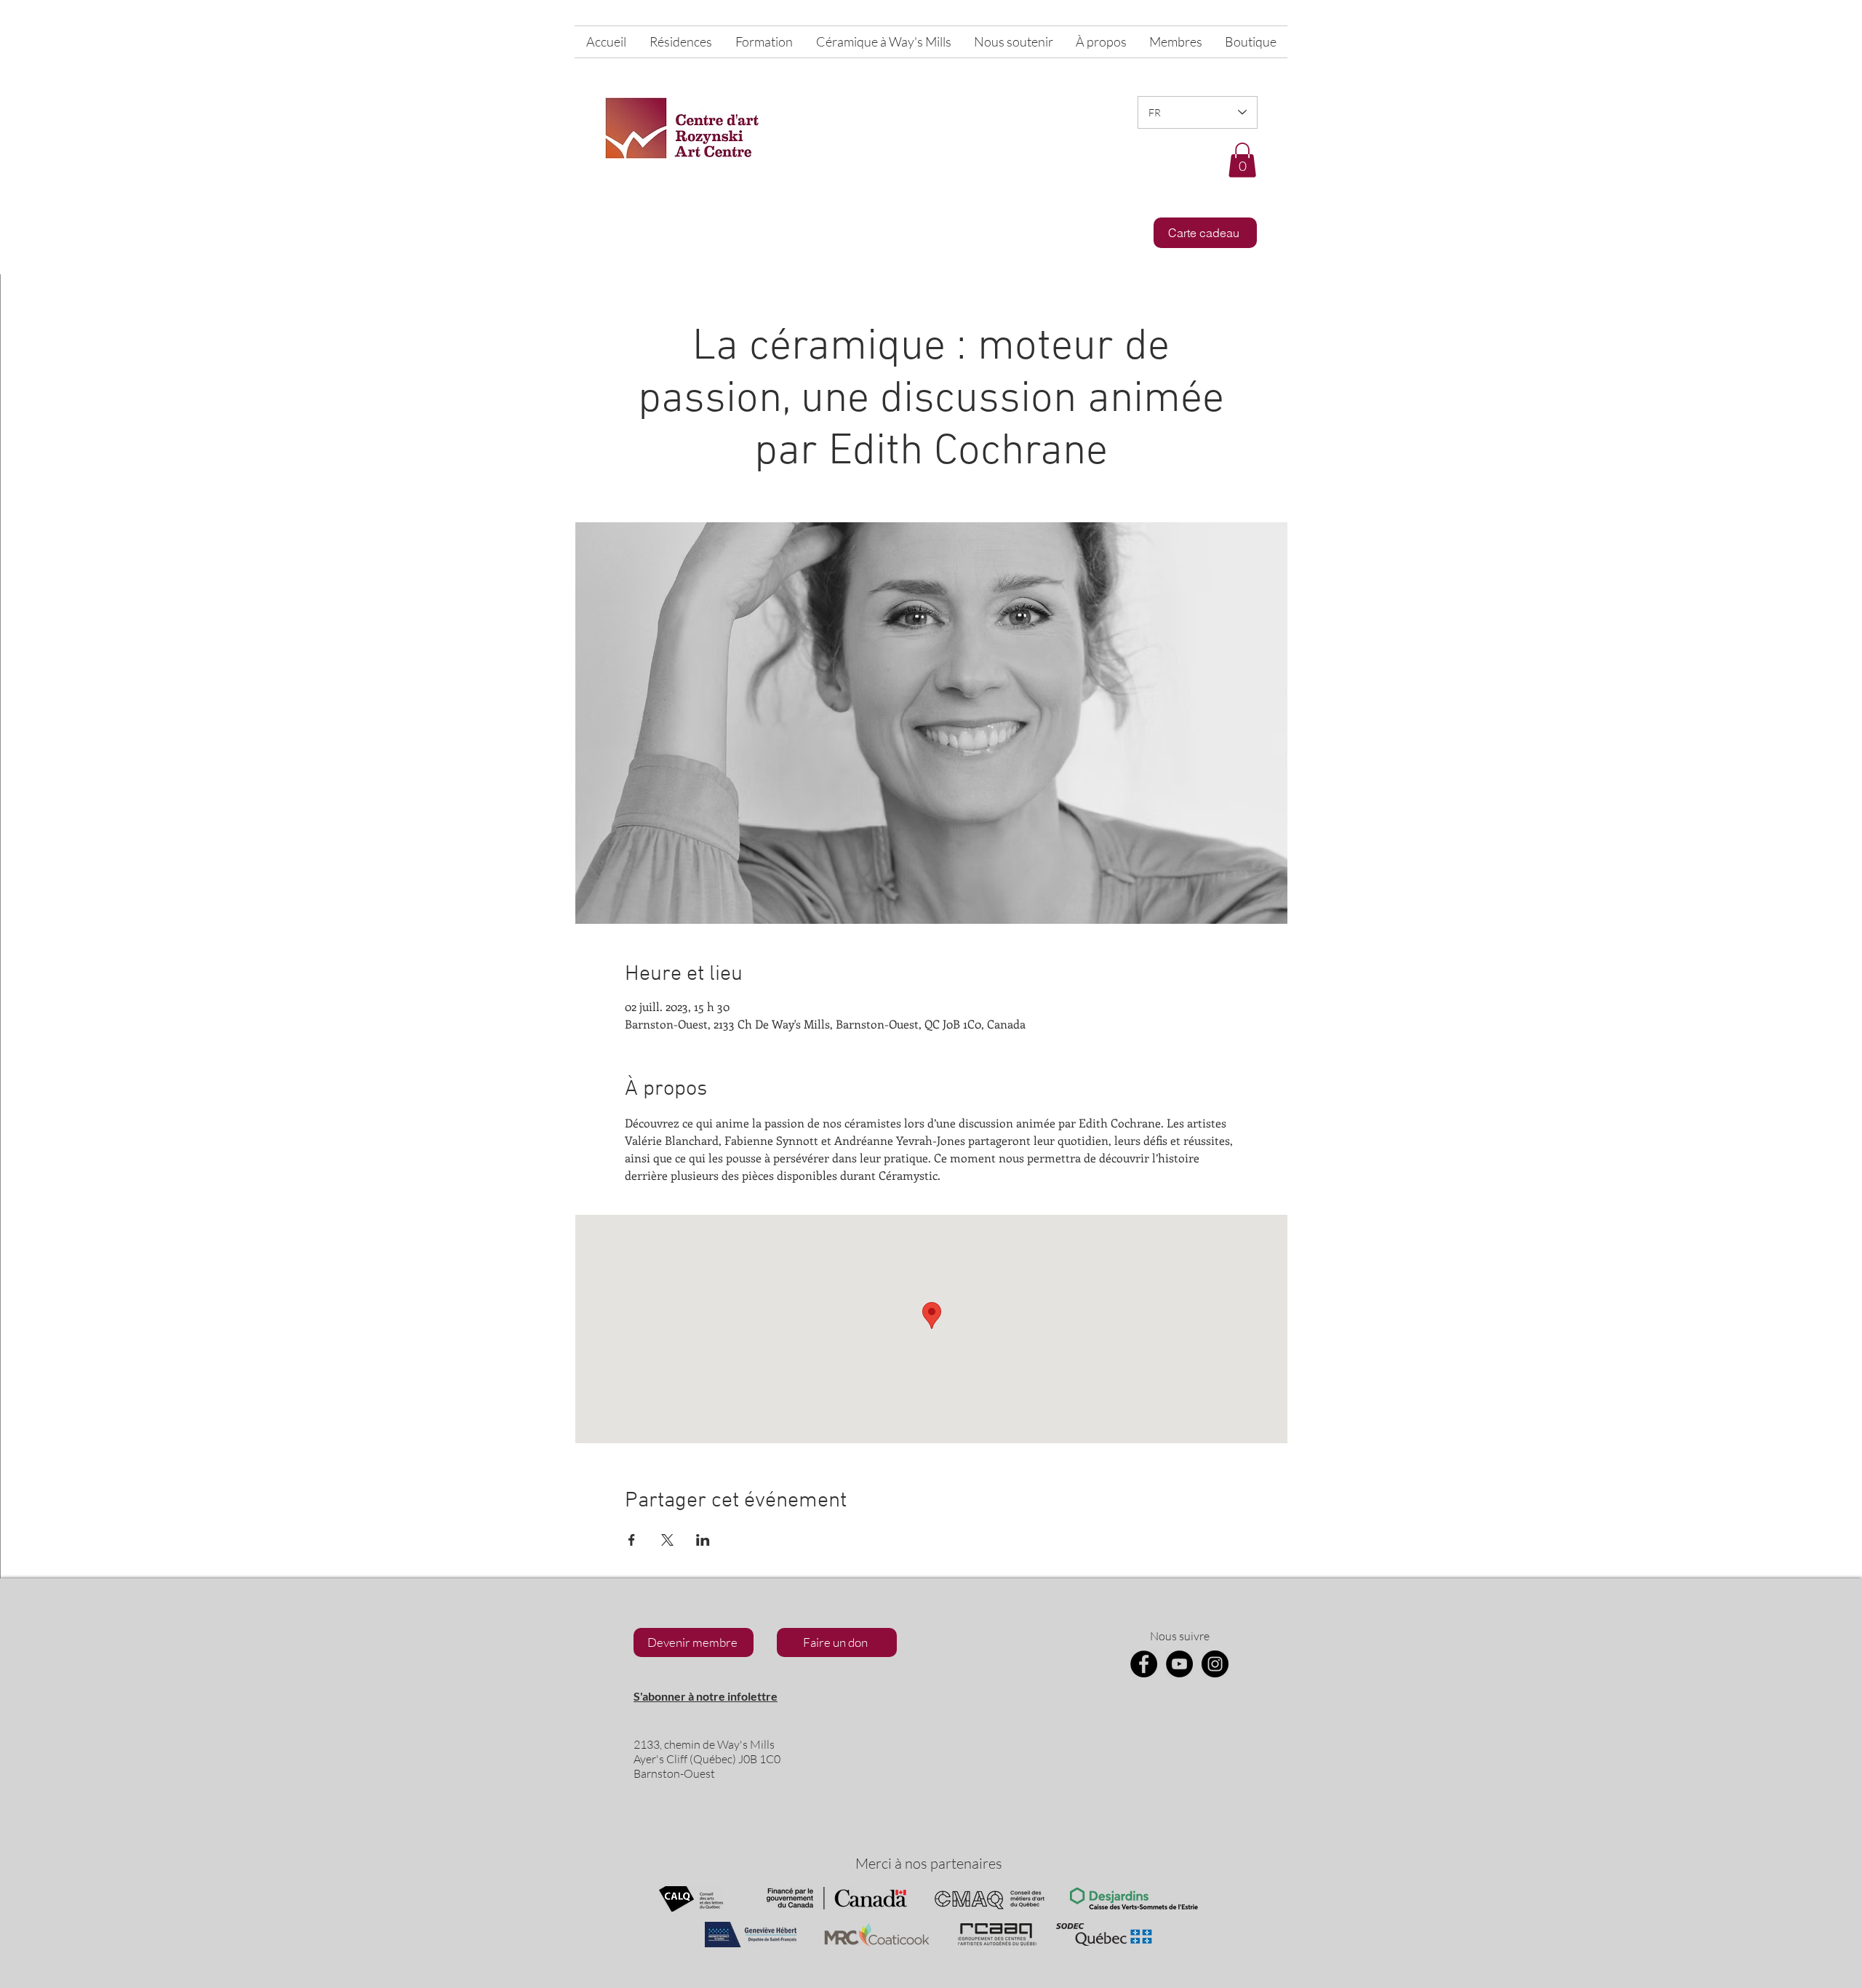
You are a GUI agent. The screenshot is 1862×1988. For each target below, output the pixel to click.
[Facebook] (1144, 1664)
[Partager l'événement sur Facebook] (632, 1540)
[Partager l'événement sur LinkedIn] (703, 1540)
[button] (1242, 160)
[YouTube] (1179, 1664)
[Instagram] (1215, 1664)
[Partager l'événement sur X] (667, 1540)
